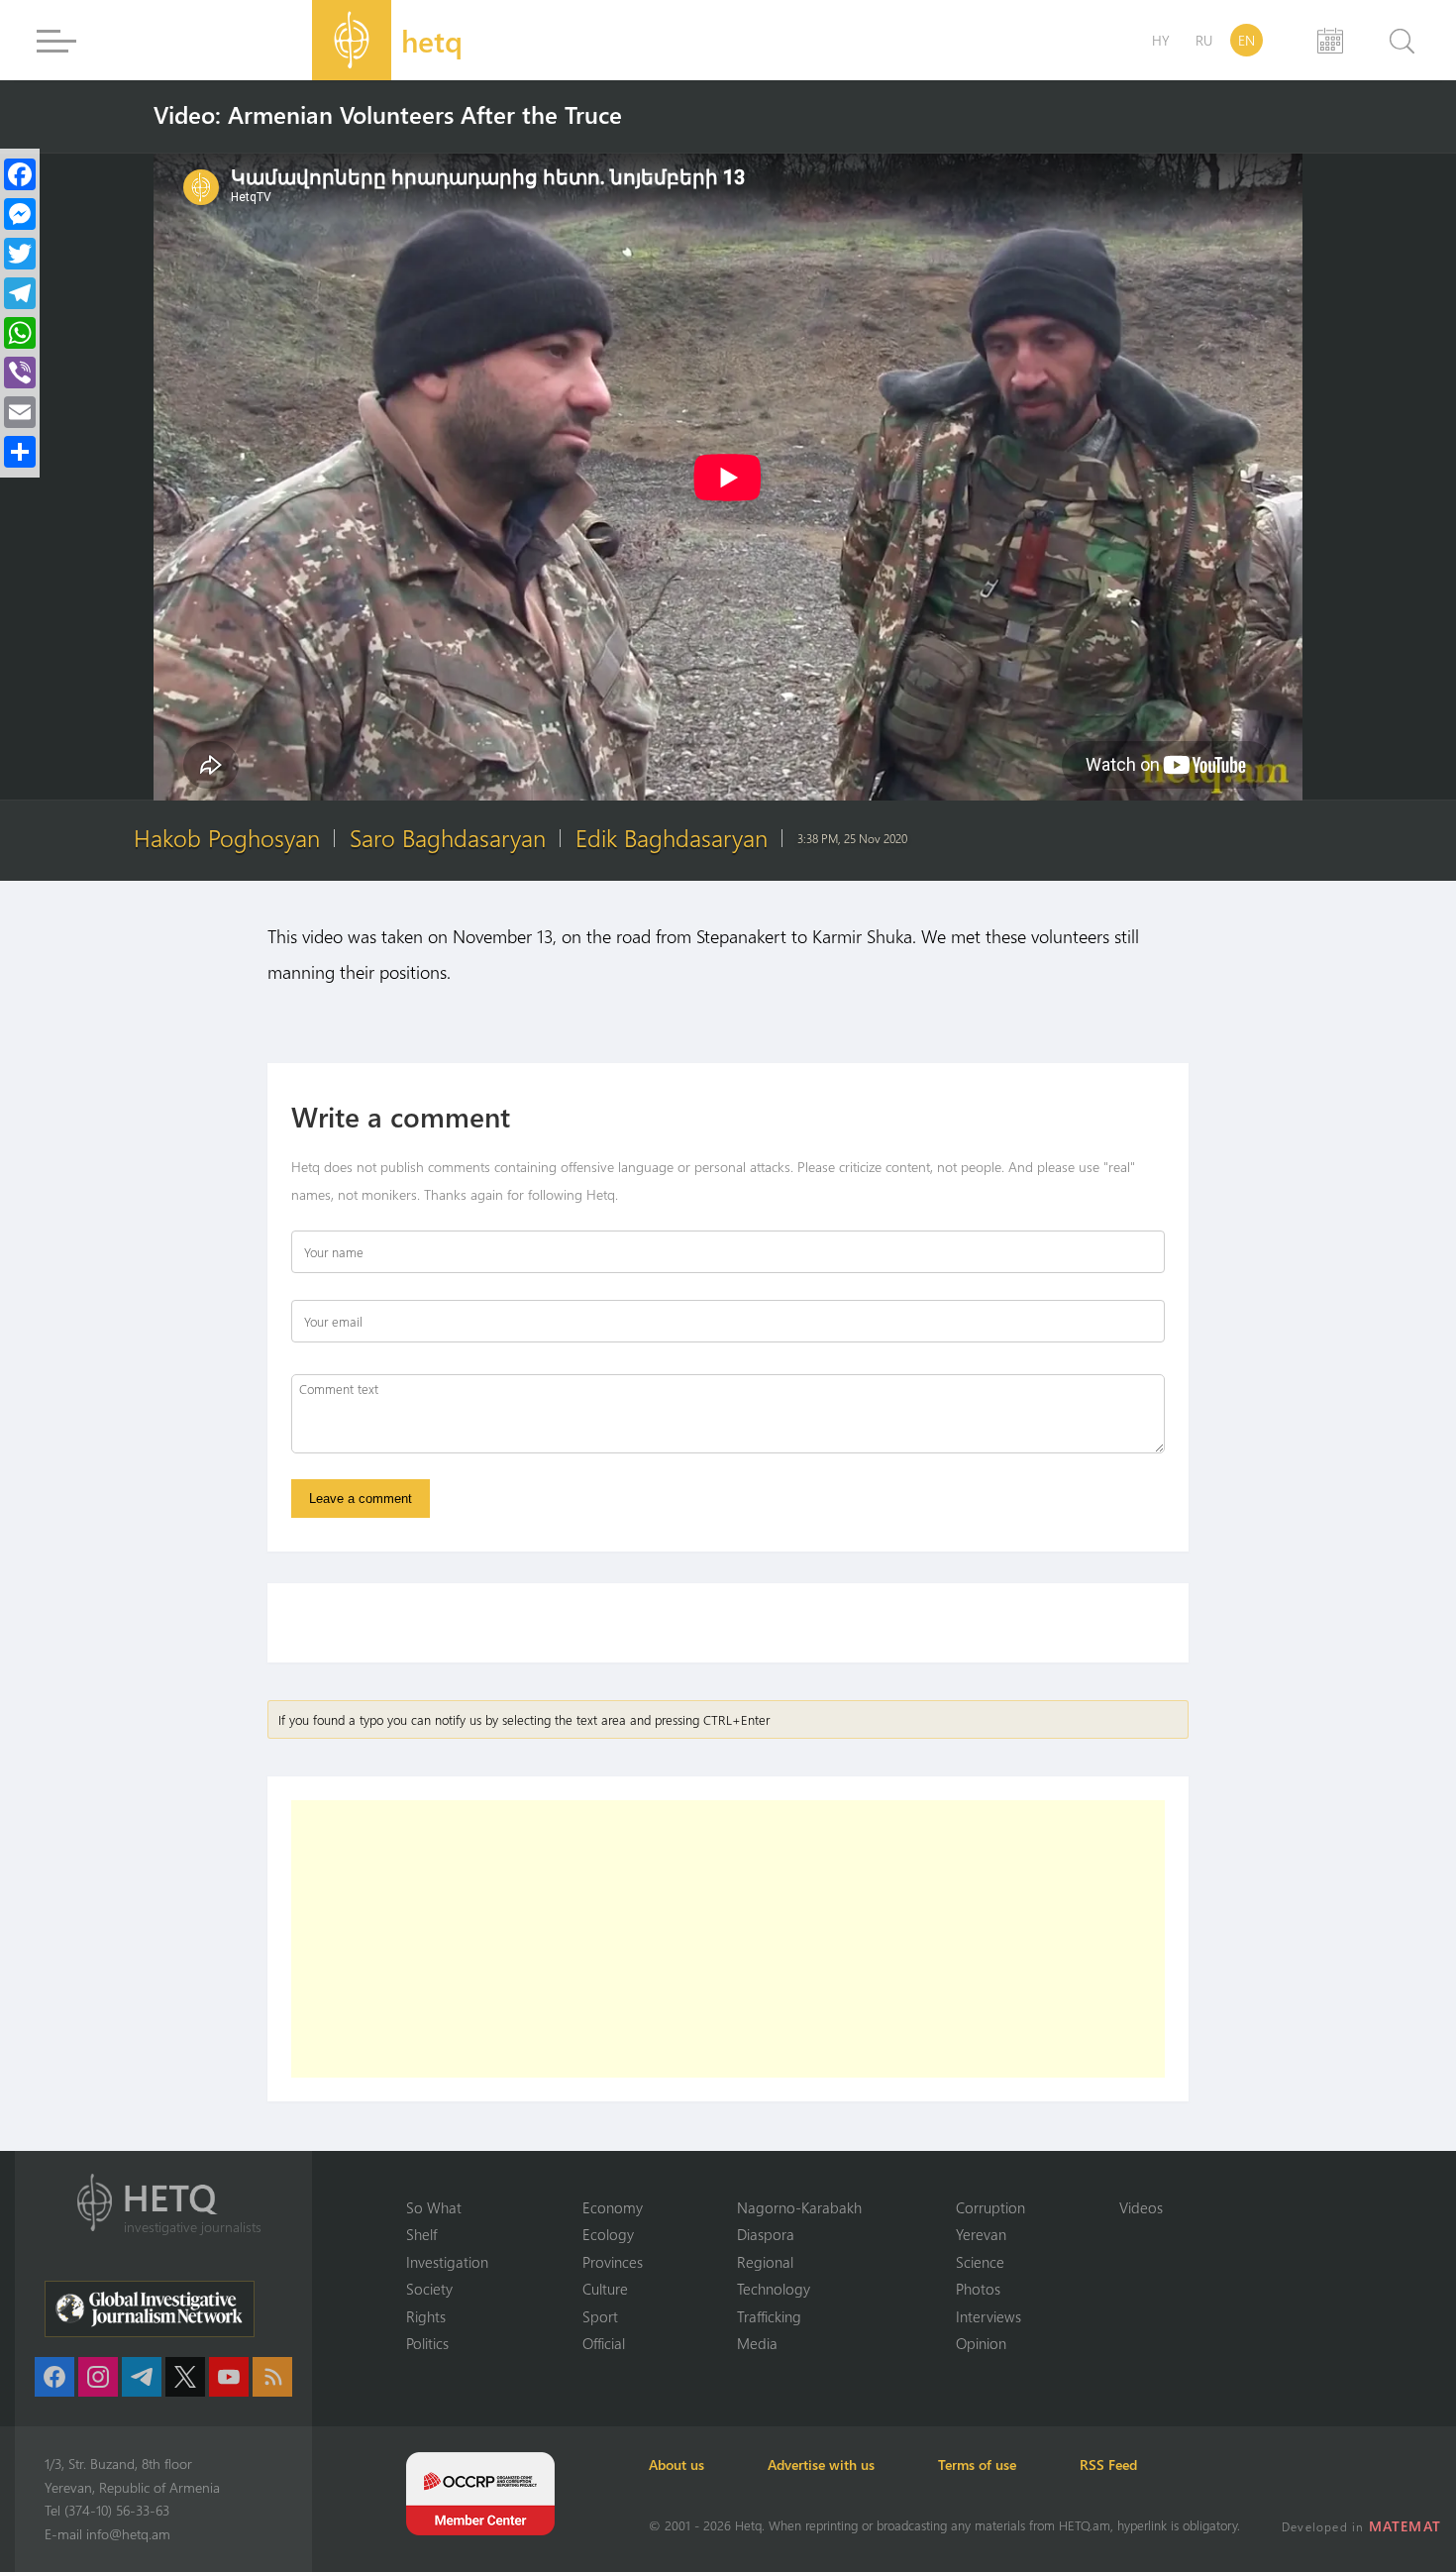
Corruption (990, 2207)
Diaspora (766, 2234)
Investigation (447, 2262)
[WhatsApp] (20, 333)
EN (1247, 40)
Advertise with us (821, 2465)
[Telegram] (20, 293)
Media (757, 2343)
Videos (1141, 2207)
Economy (613, 2207)
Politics (427, 2343)
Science (980, 2262)
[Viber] (20, 373)
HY (1161, 40)
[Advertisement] (728, 1939)
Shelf (421, 2234)
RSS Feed (1108, 2465)
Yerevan (981, 2234)
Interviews (988, 2316)
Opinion (981, 2343)
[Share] (20, 452)
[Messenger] (20, 214)
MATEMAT (1405, 2526)
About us (676, 2465)
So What (434, 2207)
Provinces (613, 2262)
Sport (600, 2316)
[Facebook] (20, 174)
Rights (426, 2316)
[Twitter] (20, 254)
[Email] (20, 412)
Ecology (608, 2234)
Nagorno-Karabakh (799, 2207)
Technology (774, 2289)
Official (604, 2343)
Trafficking (769, 2316)
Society (429, 2289)
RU (1204, 40)
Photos (978, 2289)
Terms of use (977, 2465)
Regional (765, 2262)
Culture (605, 2289)
